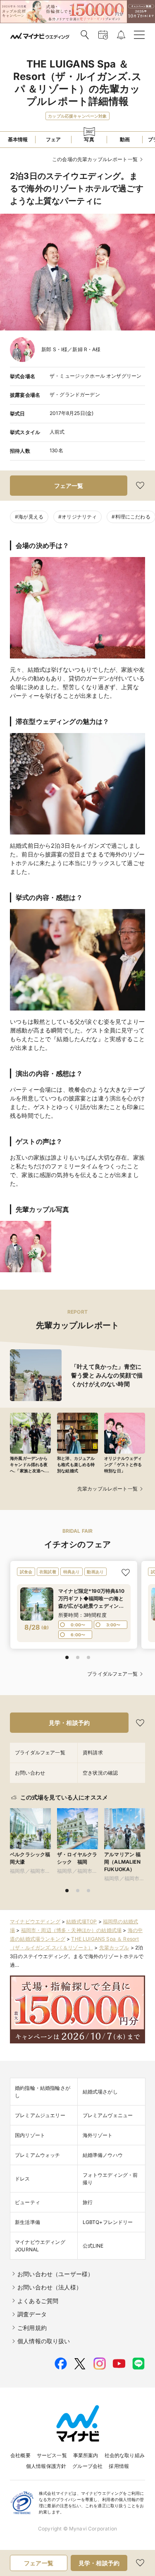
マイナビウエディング (35, 1921)
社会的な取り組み (125, 2455)
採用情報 (119, 2466)
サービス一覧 (52, 2455)
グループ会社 (87, 2466)
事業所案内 (86, 2455)
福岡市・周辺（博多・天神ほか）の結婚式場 (71, 1930)
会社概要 (20, 2455)
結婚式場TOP (81, 1921)
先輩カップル (114, 1948)
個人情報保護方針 (46, 2466)
